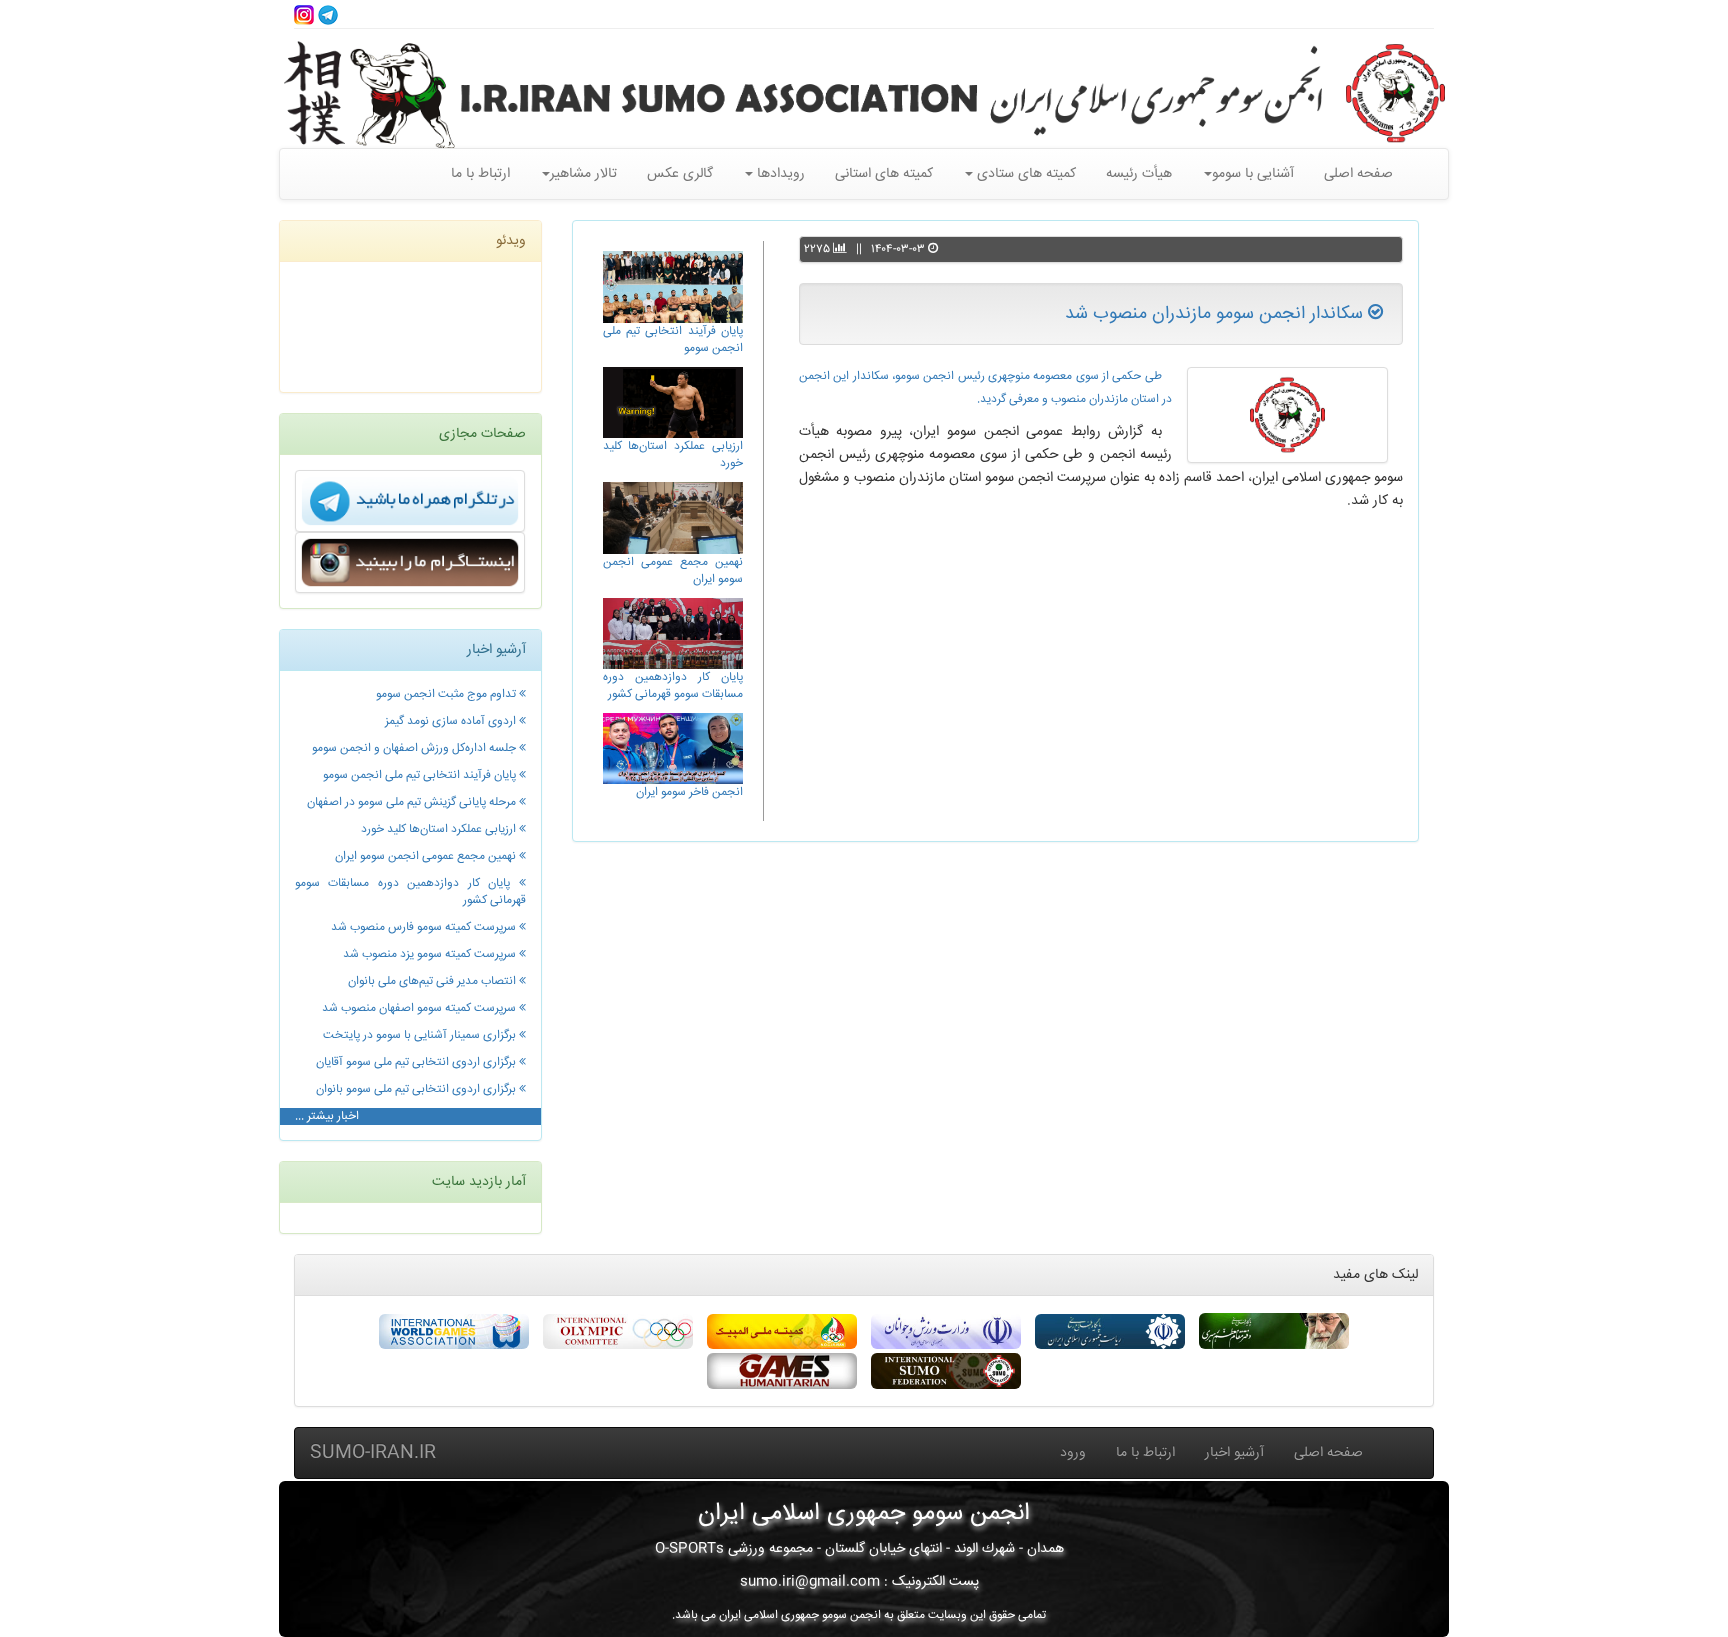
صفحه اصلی (1358, 174)
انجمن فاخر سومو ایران (689, 792)
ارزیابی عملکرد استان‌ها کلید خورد (673, 455)
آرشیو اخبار (1234, 1453)
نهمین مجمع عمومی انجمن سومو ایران (673, 571)
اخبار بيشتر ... (327, 1116)
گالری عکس (680, 174)
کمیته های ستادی (1024, 174)
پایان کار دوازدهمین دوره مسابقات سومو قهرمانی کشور (673, 686)
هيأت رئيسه (1139, 174)
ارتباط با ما (480, 174)
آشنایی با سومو (1253, 174)
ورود (1073, 1453)
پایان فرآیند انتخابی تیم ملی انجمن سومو (673, 340)
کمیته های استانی (884, 174)
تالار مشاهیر (583, 174)
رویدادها (779, 174)
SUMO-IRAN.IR (373, 1453)
